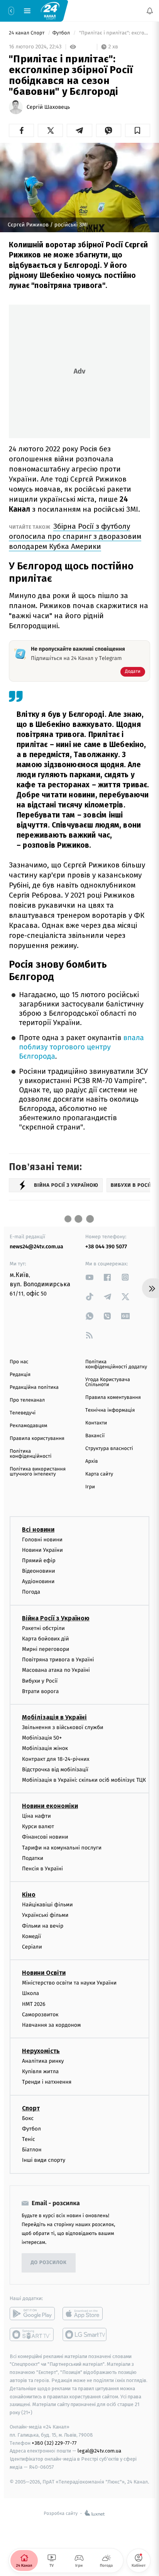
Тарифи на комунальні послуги (62, 1848)
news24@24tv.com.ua (36, 1247)
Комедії (31, 1936)
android (32, 2314)
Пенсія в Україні (42, 1869)
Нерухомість (41, 2051)
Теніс (29, 2139)
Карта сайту (99, 1474)
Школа (30, 1994)
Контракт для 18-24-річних (56, 1759)
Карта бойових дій (46, 1639)
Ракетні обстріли (43, 1628)
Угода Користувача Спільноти (108, 1382)
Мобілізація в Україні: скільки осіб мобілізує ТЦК (84, 1780)
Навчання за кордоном (51, 2025)
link (90, 1277)
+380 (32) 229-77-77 (54, 2443)
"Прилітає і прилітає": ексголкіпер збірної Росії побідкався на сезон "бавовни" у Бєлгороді (114, 33)
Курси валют (38, 1826)
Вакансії (95, 1436)
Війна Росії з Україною (56, 1618)
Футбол (62, 33)
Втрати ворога (40, 1691)
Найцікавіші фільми (47, 1905)
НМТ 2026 (34, 2004)
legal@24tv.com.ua (99, 2451)
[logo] (50, 10)
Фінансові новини (45, 1837)
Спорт (31, 2108)
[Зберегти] (138, 130)
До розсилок (49, 2263)
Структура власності (109, 1449)
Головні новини (42, 1540)
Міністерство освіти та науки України (69, 1983)
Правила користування (37, 1439)
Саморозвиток (40, 2015)
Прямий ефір (39, 1561)
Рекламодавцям (28, 1426)
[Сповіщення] (150, 11)
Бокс (28, 2118)
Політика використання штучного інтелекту (38, 1472)
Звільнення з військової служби (63, 1727)
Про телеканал (27, 1400)
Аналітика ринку (43, 2061)
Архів (91, 1461)
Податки (33, 1858)
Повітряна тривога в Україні (58, 1660)
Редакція (20, 1375)
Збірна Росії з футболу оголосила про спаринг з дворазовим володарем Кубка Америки (75, 536)
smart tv (32, 2334)
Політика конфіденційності (31, 1454)
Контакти (96, 1423)
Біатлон (32, 2150)
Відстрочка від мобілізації (55, 1770)
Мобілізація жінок (45, 1749)
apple (85, 2314)
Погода (31, 1592)
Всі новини (38, 1530)
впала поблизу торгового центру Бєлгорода (81, 1047)
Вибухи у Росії (40, 1681)
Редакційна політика (34, 1387)
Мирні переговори (46, 1649)
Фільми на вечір (43, 1926)
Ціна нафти (36, 1816)
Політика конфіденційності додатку (116, 1364)
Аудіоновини (38, 1581)
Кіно (29, 1895)
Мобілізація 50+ (42, 1738)
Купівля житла (40, 2071)
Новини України (42, 1550)
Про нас (19, 1362)
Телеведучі (23, 1413)
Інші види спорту (44, 2160)
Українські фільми (45, 1915)
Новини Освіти (44, 1973)
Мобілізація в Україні (54, 1717)
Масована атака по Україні (56, 1670)
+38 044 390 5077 (106, 1247)
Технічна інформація (110, 1410)
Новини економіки (50, 1806)
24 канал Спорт (27, 33)
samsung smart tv (85, 2334)
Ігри (90, 1487)
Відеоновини (39, 1571)
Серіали (32, 1947)
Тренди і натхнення (47, 2082)
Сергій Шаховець (48, 107)
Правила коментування (113, 1398)
